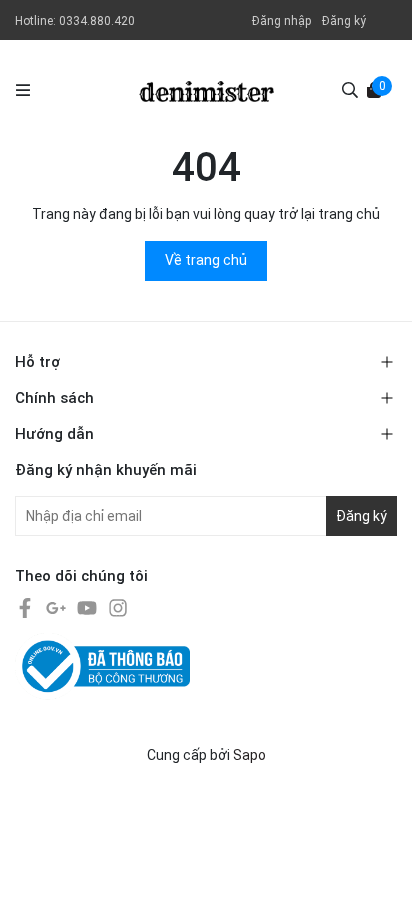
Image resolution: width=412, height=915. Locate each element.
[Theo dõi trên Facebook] (26, 607)
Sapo (249, 755)
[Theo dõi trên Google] (57, 607)
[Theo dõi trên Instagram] (118, 607)
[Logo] (206, 90)
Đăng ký (344, 21)
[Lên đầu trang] (377, 880)
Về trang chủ (206, 260)
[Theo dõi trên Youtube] (88, 607)
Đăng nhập (281, 21)
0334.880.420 (97, 21)
